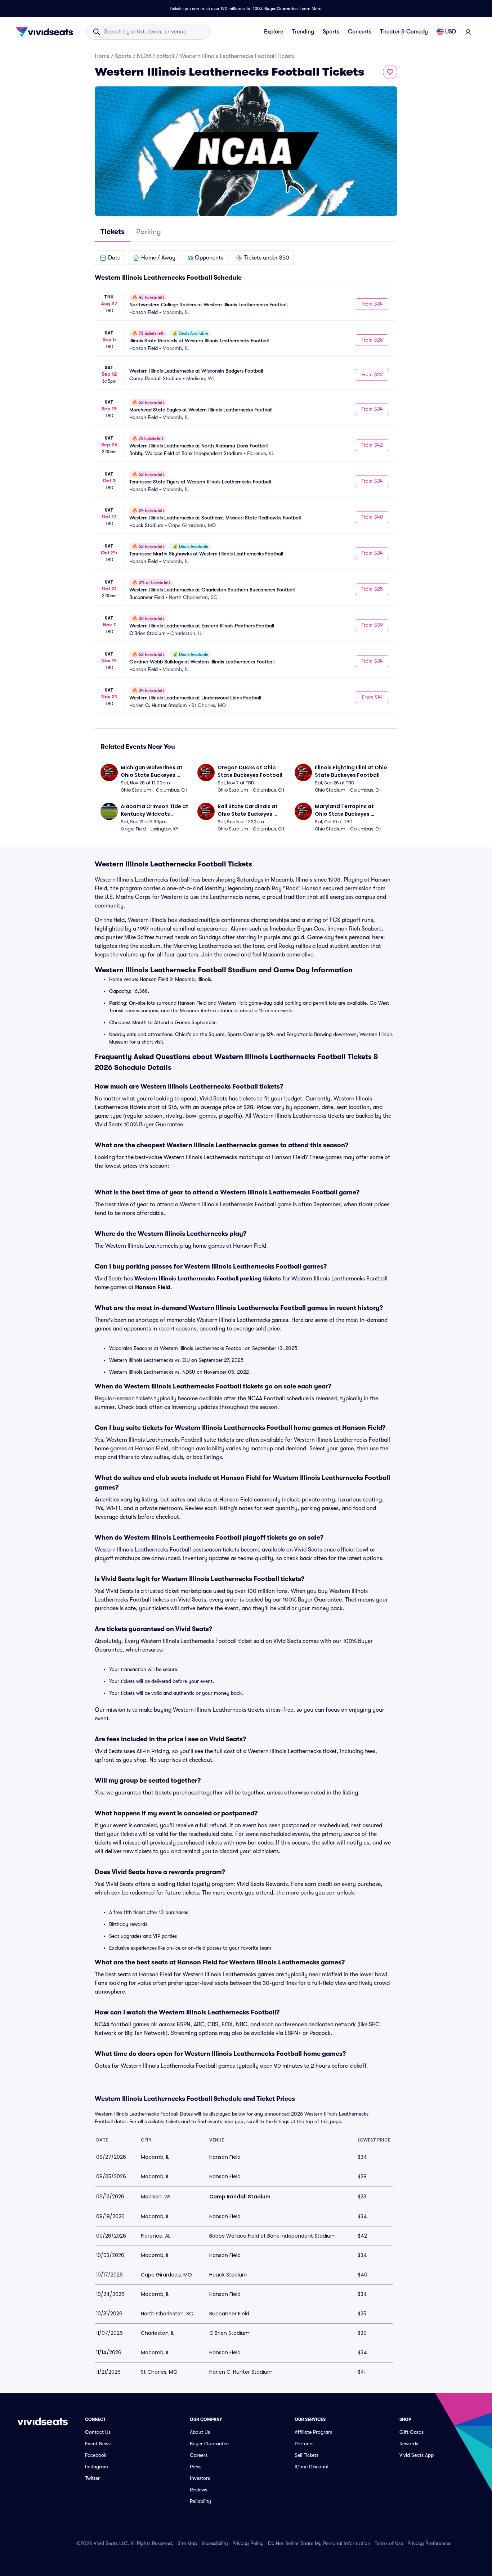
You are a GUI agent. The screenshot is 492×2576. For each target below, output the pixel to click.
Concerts (360, 32)
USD (451, 32)
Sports (331, 32)
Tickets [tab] (113, 232)
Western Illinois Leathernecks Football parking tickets (208, 1279)
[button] (110, 258)
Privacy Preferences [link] (429, 2543)
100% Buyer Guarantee (275, 9)
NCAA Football (156, 56)
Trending (303, 32)
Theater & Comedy (404, 32)
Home (102, 56)
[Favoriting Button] (390, 72)
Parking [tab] (149, 232)
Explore (274, 32)
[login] (468, 32)
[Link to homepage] (46, 32)
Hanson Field (153, 1287)
